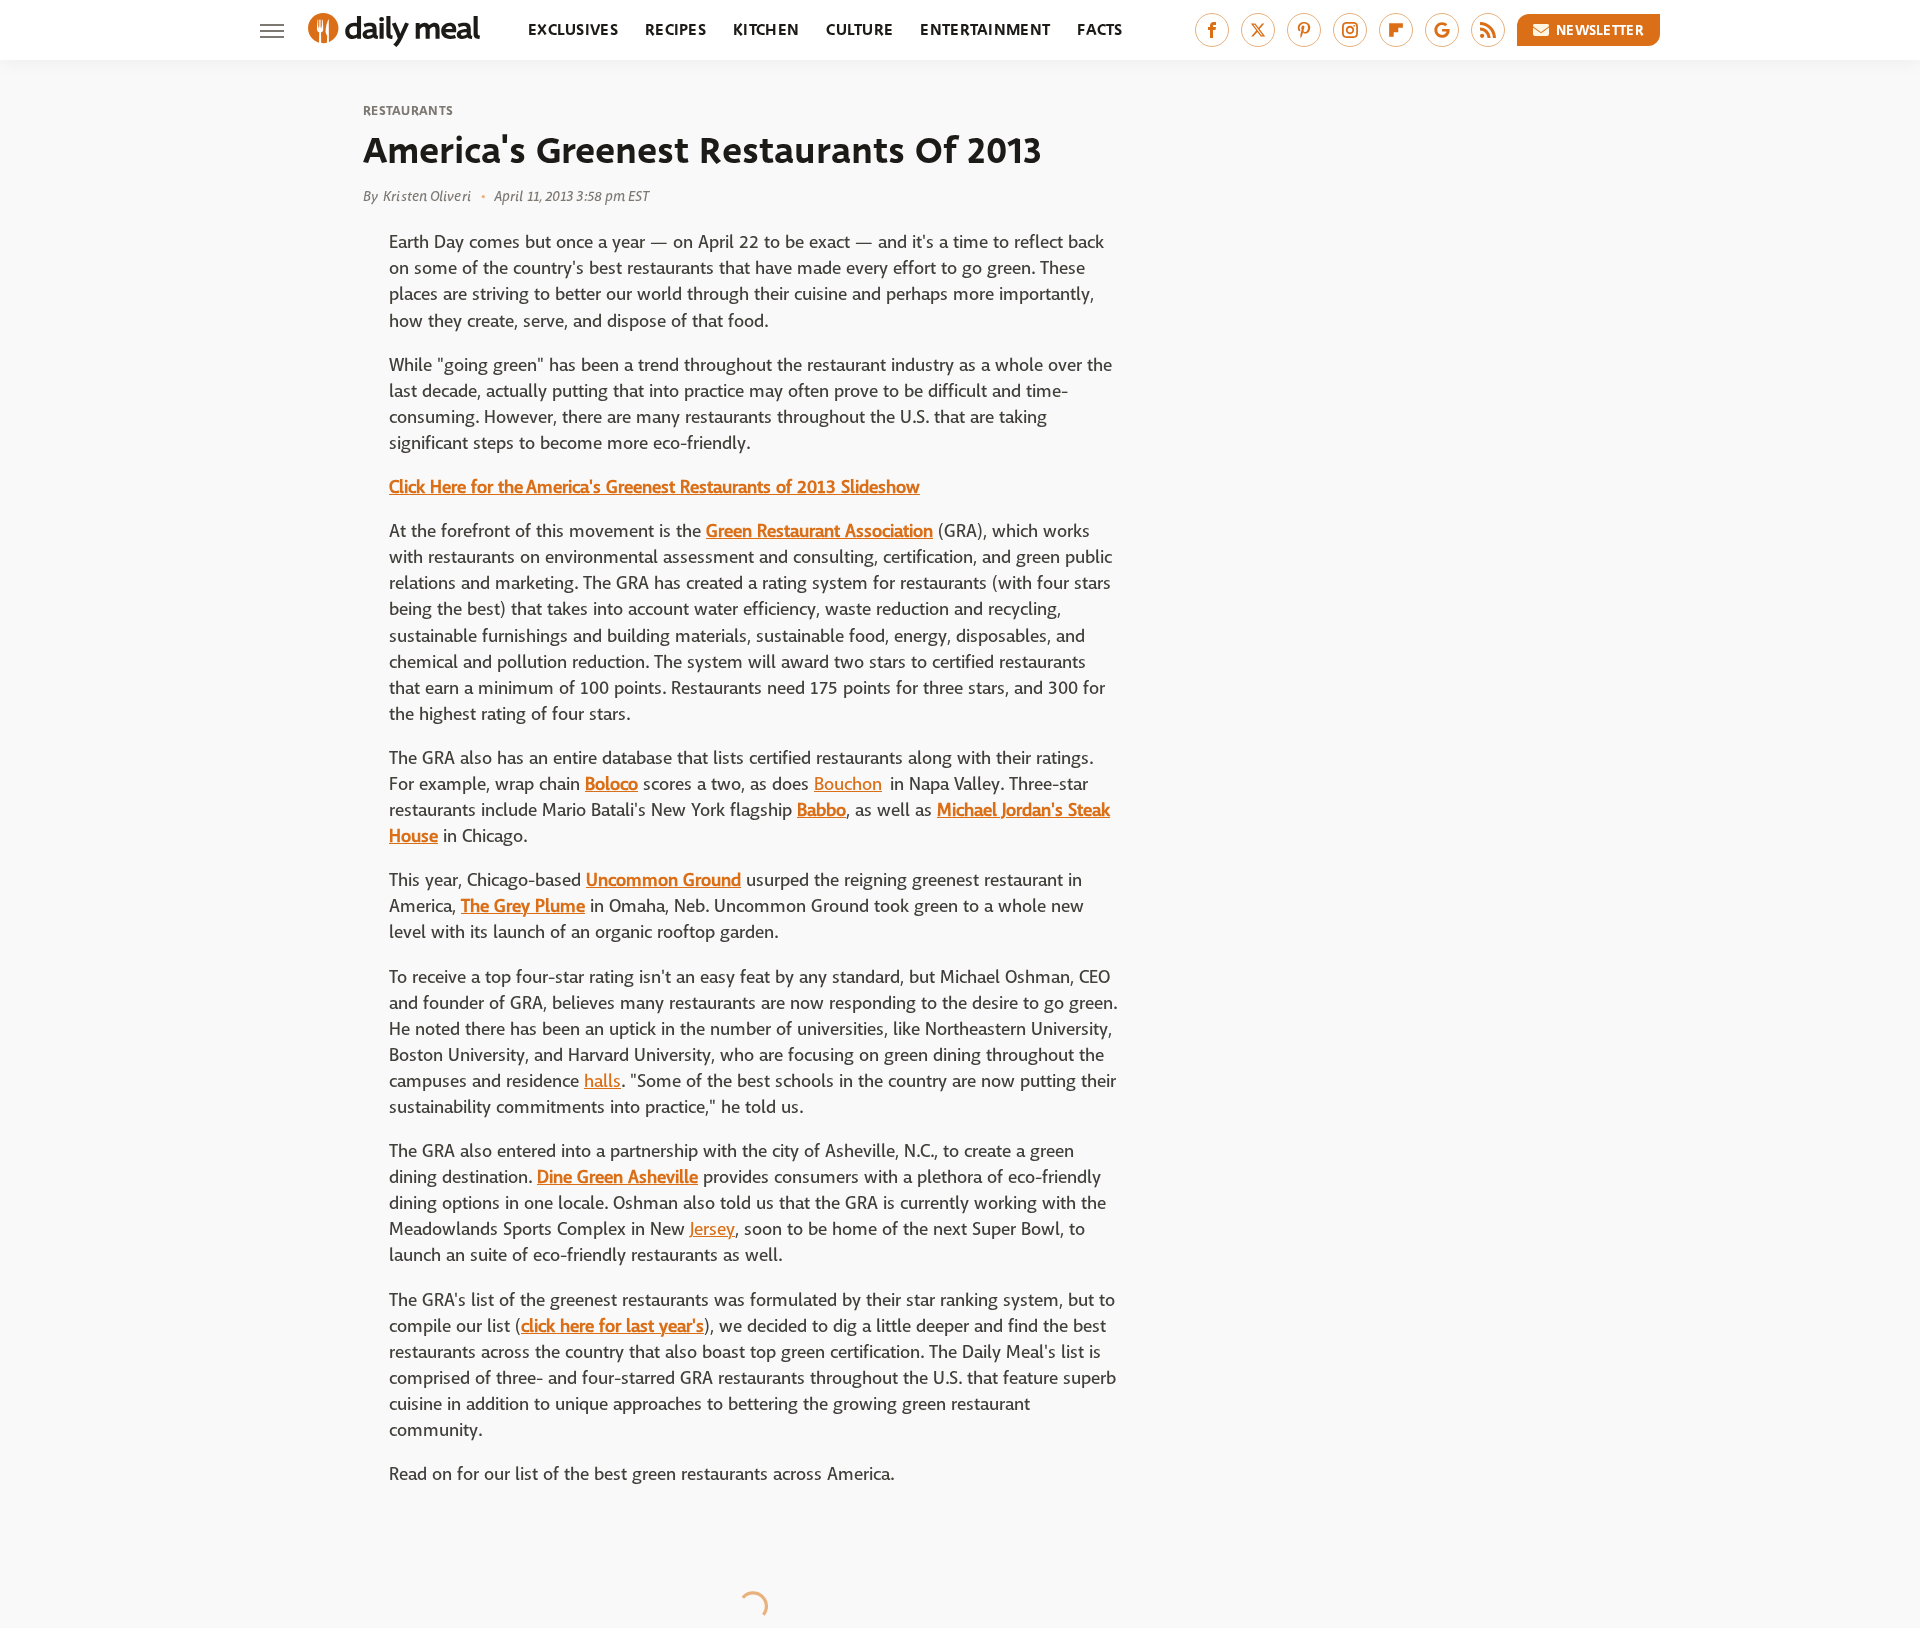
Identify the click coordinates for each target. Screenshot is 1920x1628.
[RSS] (1488, 30)
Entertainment (985, 29)
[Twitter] (1258, 30)
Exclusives (573, 29)
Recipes (675, 29)
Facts (1100, 29)
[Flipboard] (1396, 30)
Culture (859, 29)
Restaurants (408, 111)
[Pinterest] (1304, 30)
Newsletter (1600, 30)
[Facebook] (1212, 30)
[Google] (1442, 30)
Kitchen (766, 29)
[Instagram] (1350, 30)
